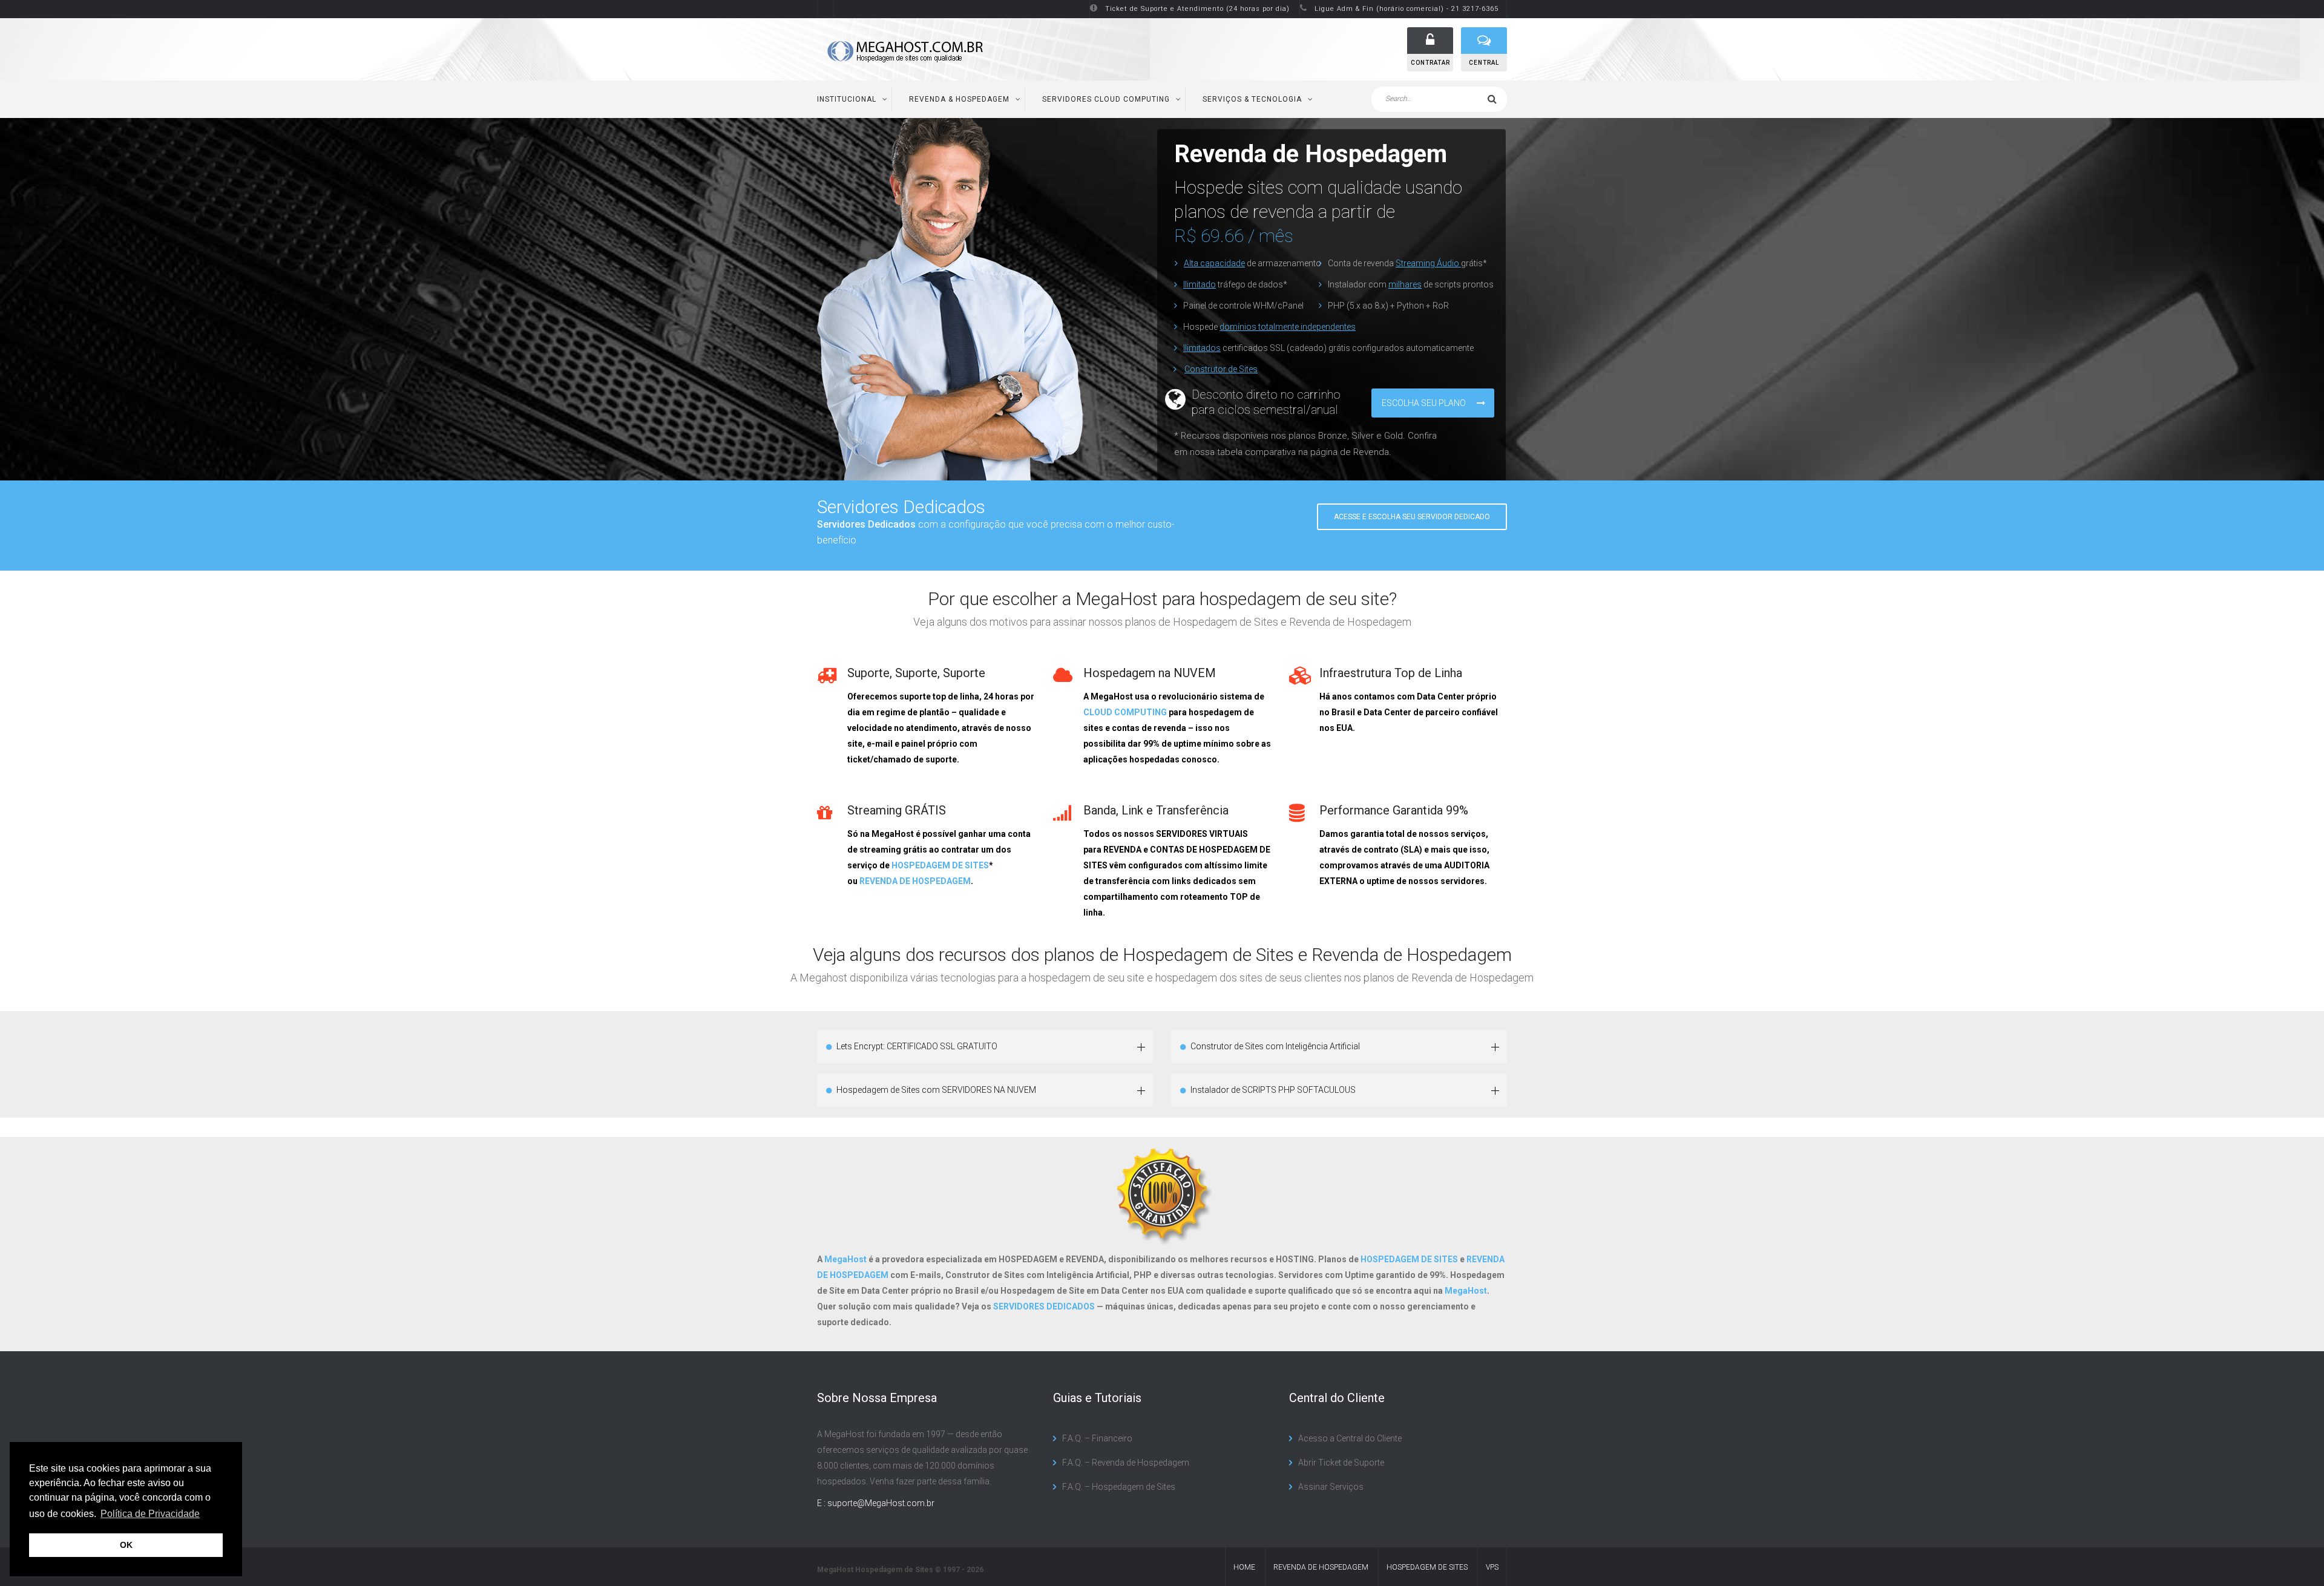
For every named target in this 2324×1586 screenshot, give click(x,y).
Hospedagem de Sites (1427, 1567)
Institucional (847, 99)
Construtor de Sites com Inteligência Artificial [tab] (1275, 1046)
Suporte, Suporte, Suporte (916, 673)
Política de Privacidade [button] (150, 1514)
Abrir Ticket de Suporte (1341, 1463)
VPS (1492, 1567)
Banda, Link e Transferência (1156, 810)
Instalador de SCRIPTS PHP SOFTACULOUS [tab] (1273, 1090)
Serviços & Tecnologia (1252, 99)
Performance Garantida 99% (1394, 810)
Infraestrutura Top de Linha (1391, 673)
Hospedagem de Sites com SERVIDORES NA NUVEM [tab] (936, 1090)
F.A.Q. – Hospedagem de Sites (1119, 1487)
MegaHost (845, 1259)
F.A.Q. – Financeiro (1097, 1438)
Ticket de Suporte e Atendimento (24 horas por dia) (1197, 9)
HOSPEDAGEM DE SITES (940, 865)
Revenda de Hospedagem (1321, 1567)
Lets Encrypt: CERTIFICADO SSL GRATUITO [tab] (917, 1046)
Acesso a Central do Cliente (1350, 1438)
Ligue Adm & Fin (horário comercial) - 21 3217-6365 (1407, 9)
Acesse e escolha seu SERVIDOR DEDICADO (1412, 517)
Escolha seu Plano (1425, 403)
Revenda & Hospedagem (959, 99)
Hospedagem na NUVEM (1150, 673)
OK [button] (126, 1545)
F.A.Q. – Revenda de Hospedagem (1126, 1463)
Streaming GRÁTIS (897, 810)
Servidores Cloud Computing (1106, 99)
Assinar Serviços (1331, 1487)
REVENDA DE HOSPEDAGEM (915, 881)
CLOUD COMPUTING (1125, 712)
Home (1244, 1567)
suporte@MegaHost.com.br (881, 1503)
